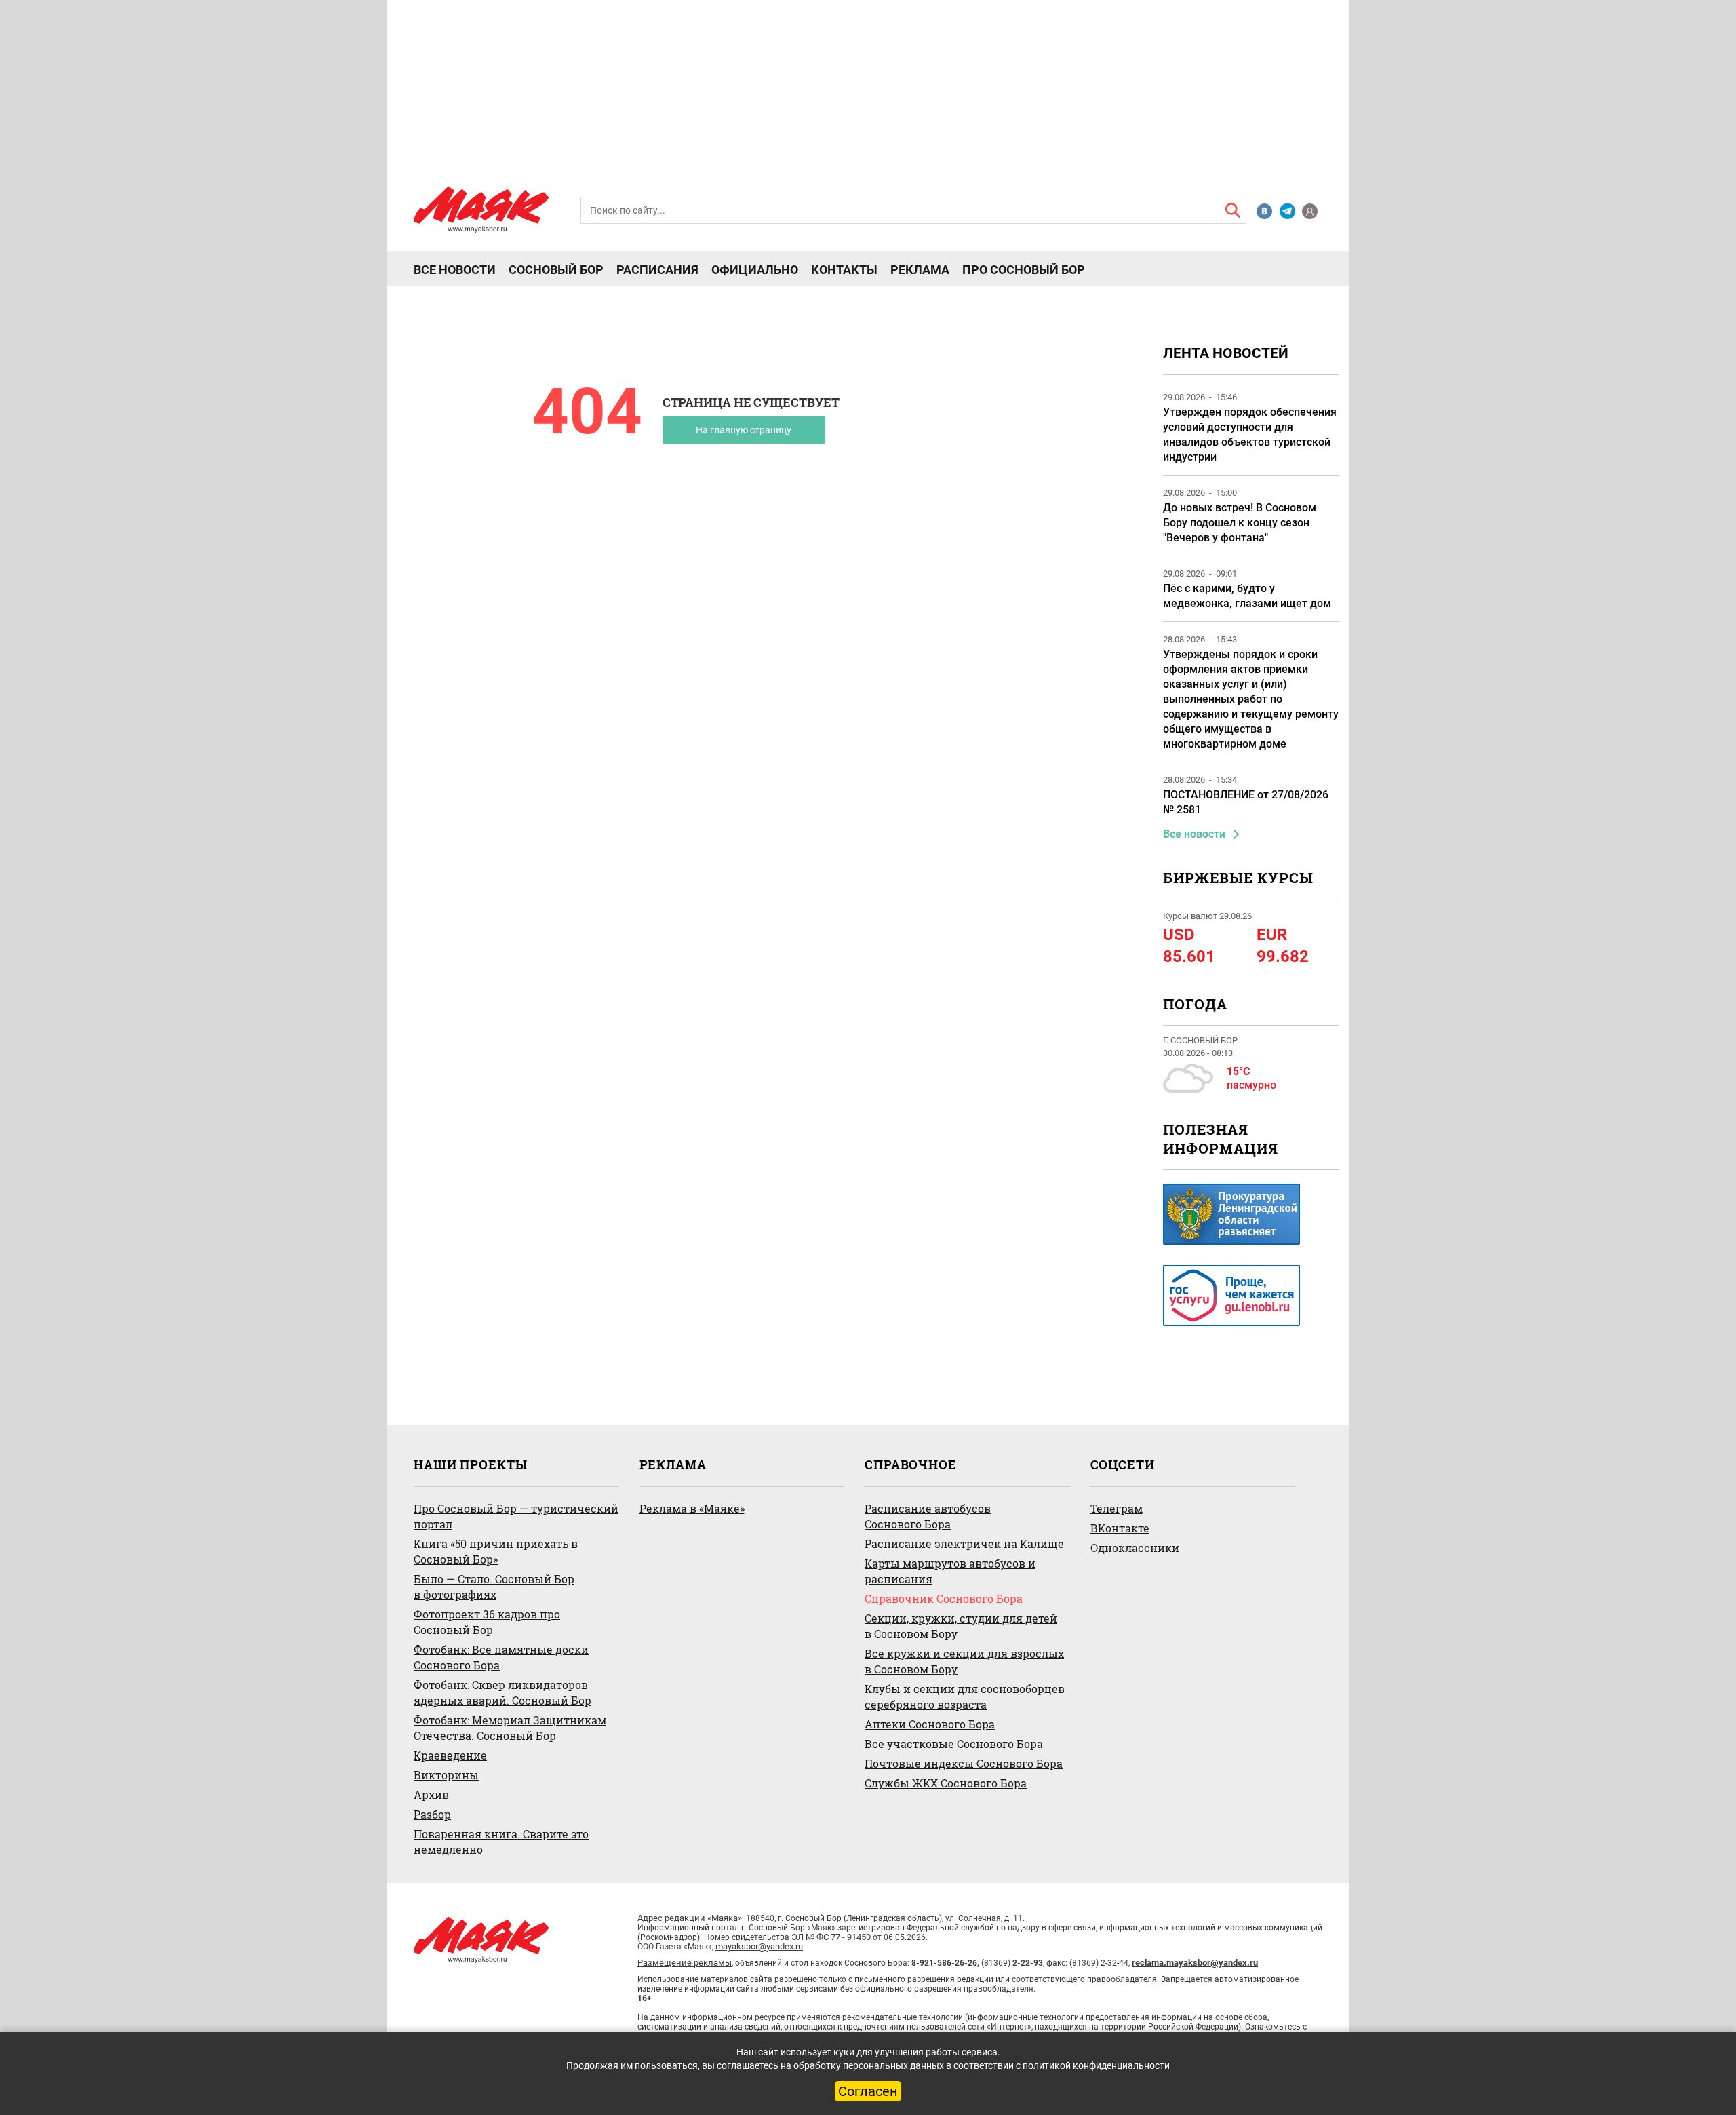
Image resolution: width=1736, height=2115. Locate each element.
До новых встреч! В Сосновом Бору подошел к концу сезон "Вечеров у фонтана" (1240, 523)
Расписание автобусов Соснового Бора (928, 1516)
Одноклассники (1135, 1548)
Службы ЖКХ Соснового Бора (946, 1783)
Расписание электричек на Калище (964, 1544)
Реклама (920, 270)
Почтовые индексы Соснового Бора (964, 1763)
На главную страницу (744, 430)
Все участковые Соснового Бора (954, 1744)
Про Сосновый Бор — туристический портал (516, 1516)
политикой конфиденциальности (1096, 2065)
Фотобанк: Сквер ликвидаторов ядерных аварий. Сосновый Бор (502, 1692)
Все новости (455, 270)
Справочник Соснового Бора (944, 1598)
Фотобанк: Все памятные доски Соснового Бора (501, 1657)
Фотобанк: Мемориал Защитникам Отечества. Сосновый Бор (510, 1728)
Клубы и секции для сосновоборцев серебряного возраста (965, 1696)
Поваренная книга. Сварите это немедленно (501, 1842)
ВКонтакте (1120, 1528)
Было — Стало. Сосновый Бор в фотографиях (494, 1587)
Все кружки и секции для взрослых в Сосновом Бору (964, 1661)
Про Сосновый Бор (1024, 270)
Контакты (844, 270)
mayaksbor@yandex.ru (759, 1946)
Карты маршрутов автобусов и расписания (950, 1571)
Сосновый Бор (556, 270)
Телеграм (1117, 1508)
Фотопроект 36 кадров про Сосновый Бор (487, 1622)
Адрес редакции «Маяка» (690, 1918)
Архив (431, 1794)
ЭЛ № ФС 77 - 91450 (831, 1937)
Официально (755, 270)
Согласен (868, 2091)
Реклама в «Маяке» (692, 1508)
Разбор (432, 1814)
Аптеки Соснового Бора (930, 1724)
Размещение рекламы (685, 1963)
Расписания (657, 270)
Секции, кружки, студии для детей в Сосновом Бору (961, 1626)
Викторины (446, 1775)
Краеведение (450, 1755)
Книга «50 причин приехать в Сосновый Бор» (496, 1551)
